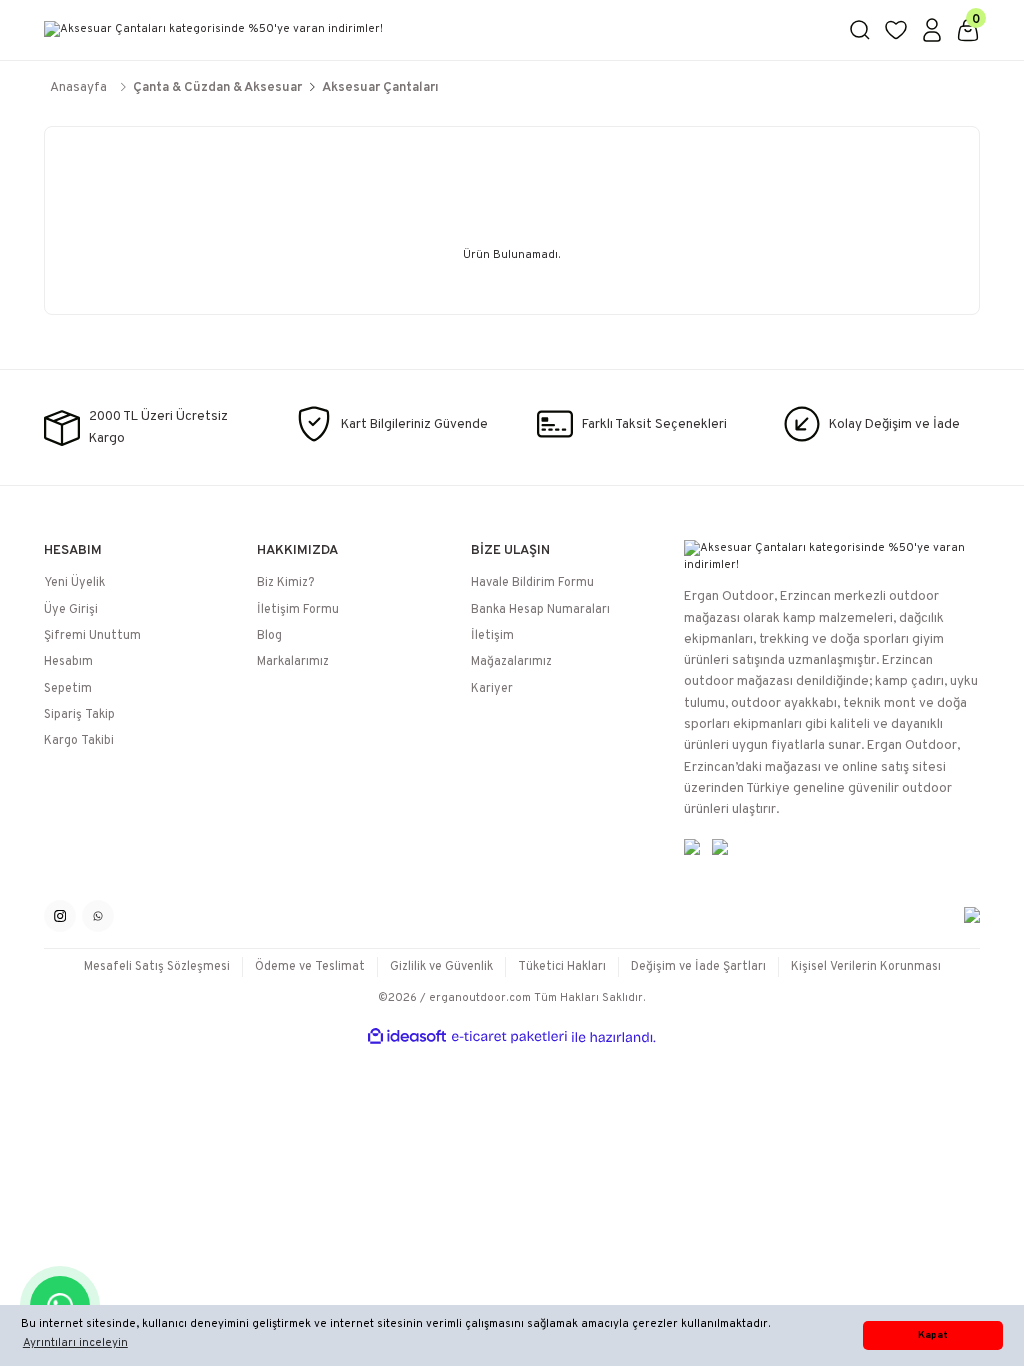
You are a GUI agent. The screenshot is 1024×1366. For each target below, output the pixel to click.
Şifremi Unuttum (92, 636)
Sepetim (68, 689)
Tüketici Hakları (562, 967)
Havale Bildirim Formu (532, 583)
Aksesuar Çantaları (380, 87)
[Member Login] (932, 30)
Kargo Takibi (79, 741)
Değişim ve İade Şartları (698, 967)
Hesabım (68, 662)
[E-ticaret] (509, 1037)
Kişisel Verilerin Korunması (866, 967)
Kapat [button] (933, 1335)
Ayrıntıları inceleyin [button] (75, 1343)
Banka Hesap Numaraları (540, 610)
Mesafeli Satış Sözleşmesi (157, 967)
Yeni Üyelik (74, 583)
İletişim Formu (298, 610)
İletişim (492, 636)
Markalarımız (293, 662)
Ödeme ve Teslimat (310, 967)
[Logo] (434, 30)
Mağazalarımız (511, 662)
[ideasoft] (407, 1037)
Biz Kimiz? (285, 583)
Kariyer (492, 689)
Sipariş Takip (79, 715)
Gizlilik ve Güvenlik (441, 967)
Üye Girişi (71, 610)
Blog (269, 636)
